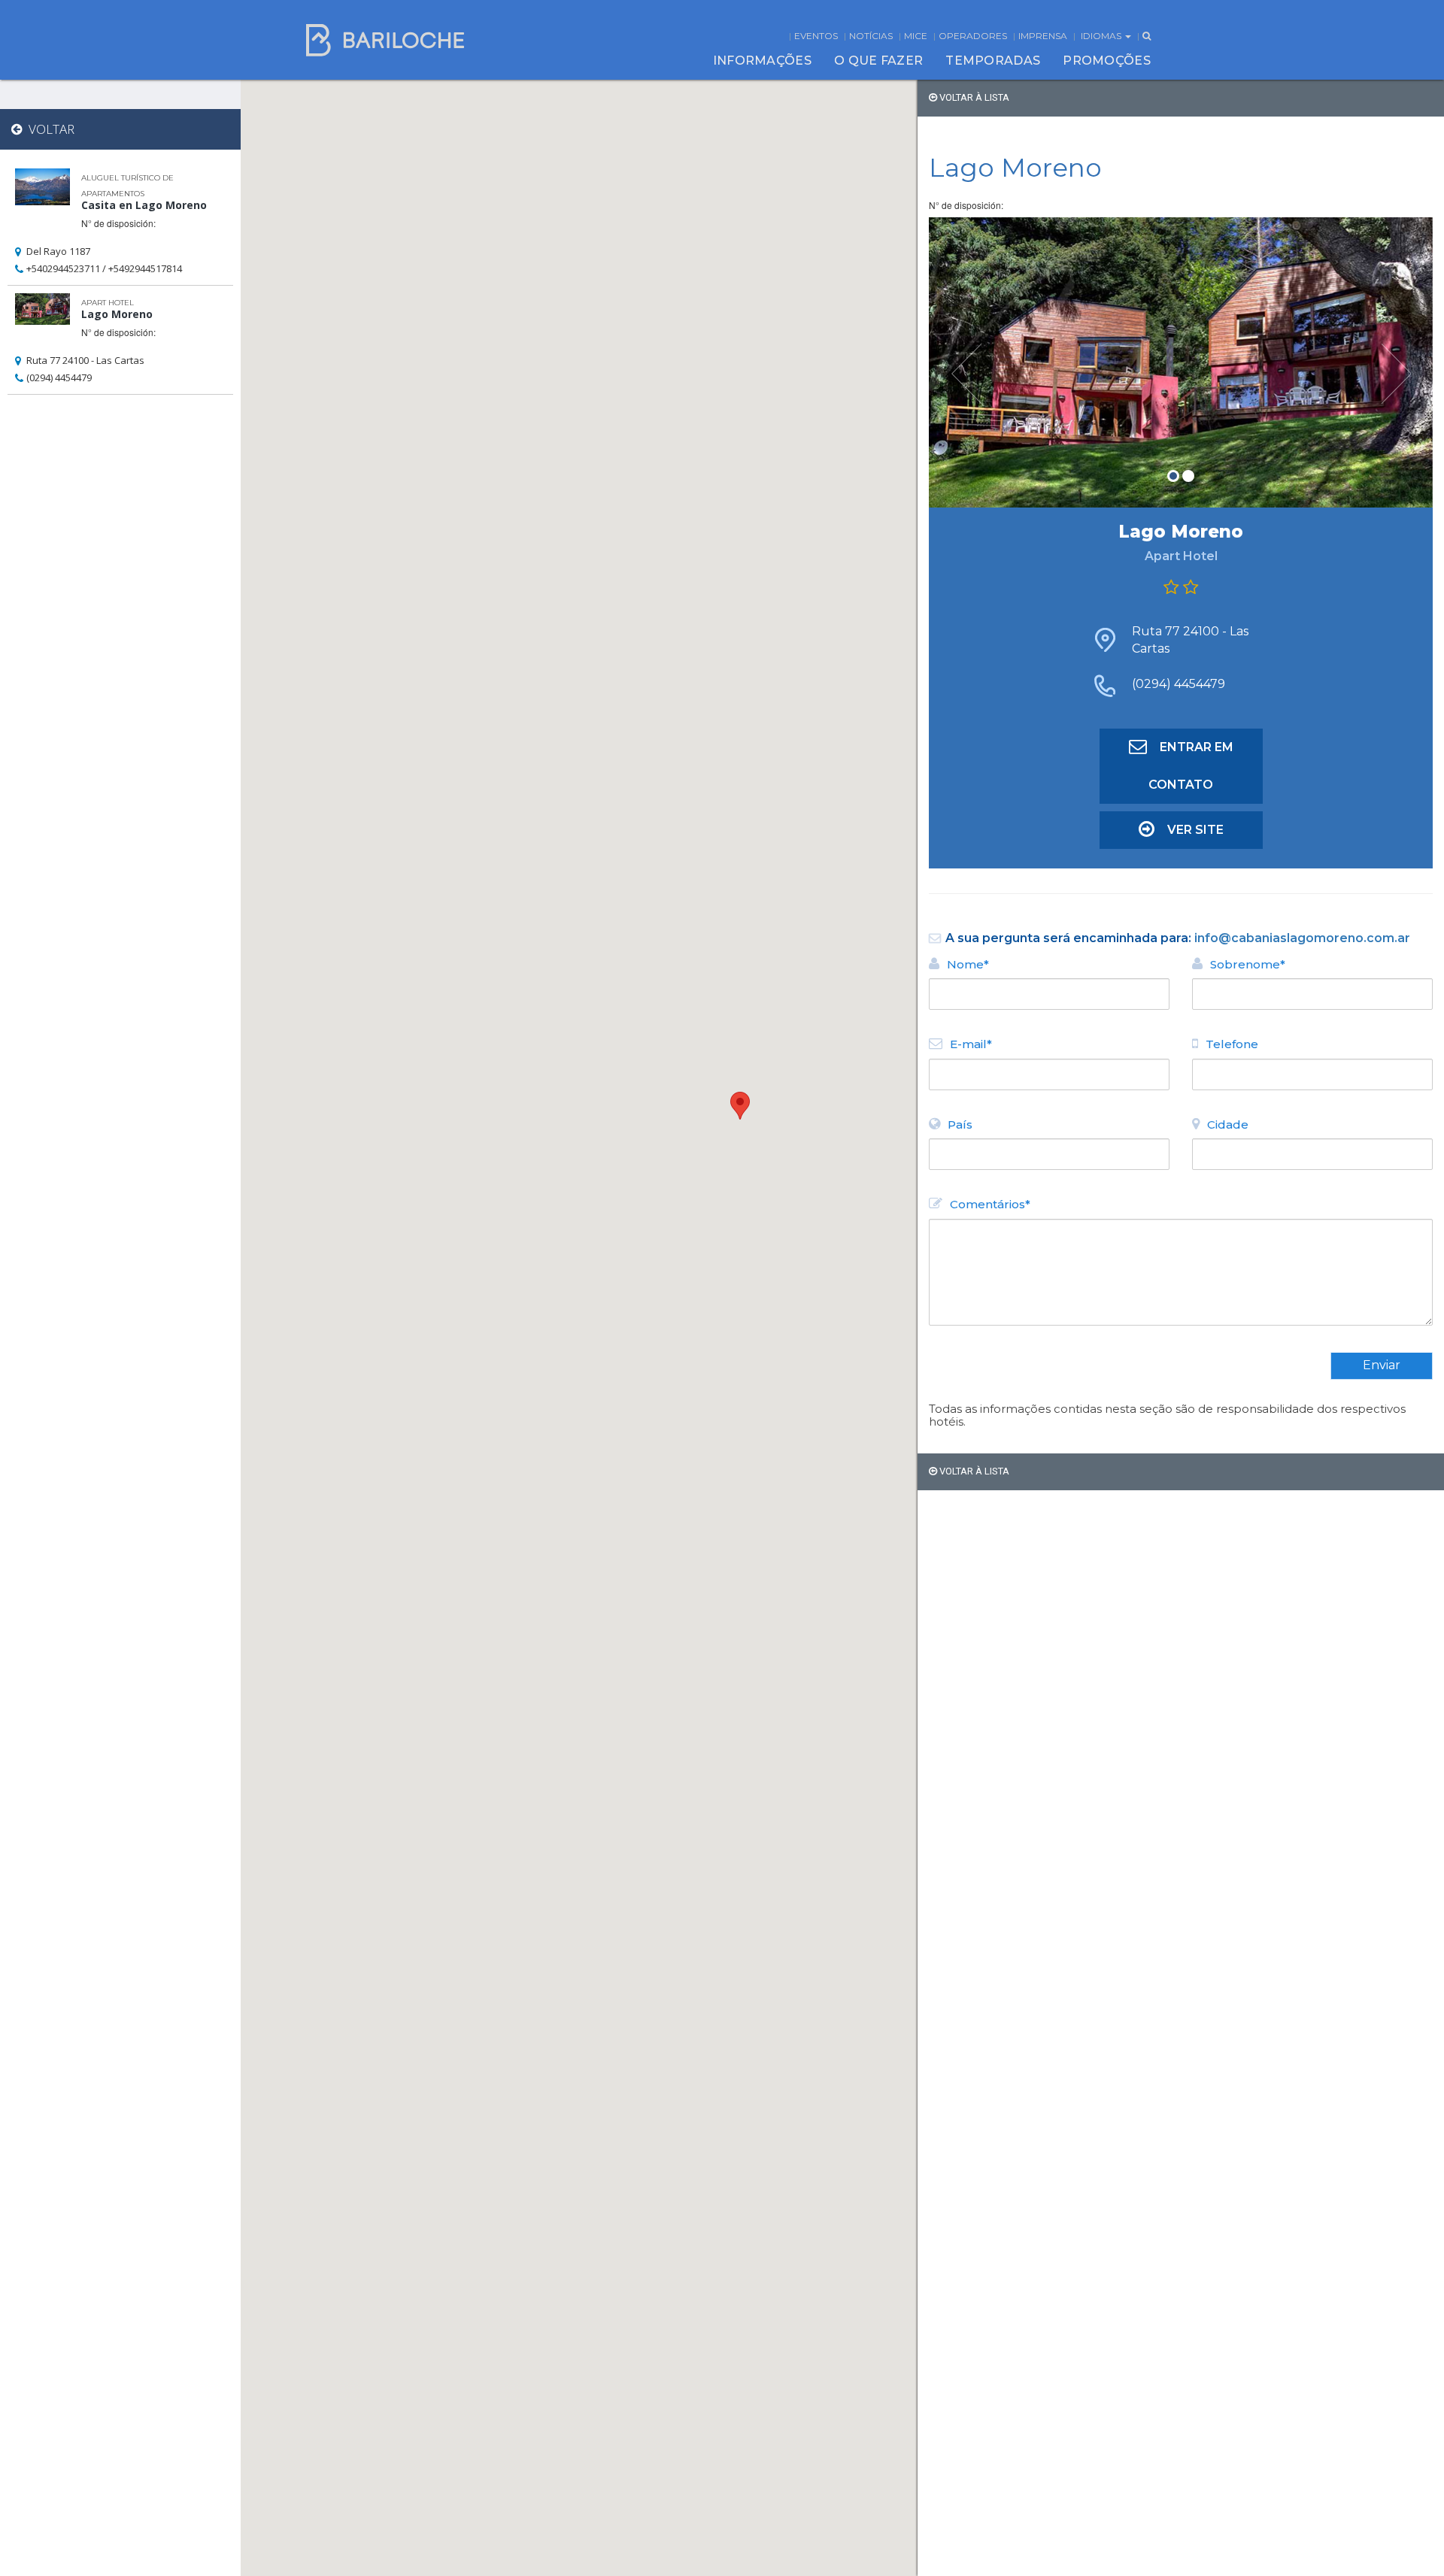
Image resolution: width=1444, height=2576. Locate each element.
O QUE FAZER (878, 61)
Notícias (871, 36)
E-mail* (971, 1044)
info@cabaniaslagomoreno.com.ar (1302, 938)
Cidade (1228, 1124)
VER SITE (1195, 830)
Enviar (1382, 1365)
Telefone (1232, 1044)
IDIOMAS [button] (1102, 36)
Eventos (816, 36)
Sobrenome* (1248, 964)
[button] (740, 1106)
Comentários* (990, 1204)
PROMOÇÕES (1107, 61)
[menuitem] (762, 61)
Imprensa (1043, 36)
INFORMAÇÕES (762, 61)
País (960, 1124)
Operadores (973, 36)
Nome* (968, 964)
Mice (916, 36)
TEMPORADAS (993, 61)
